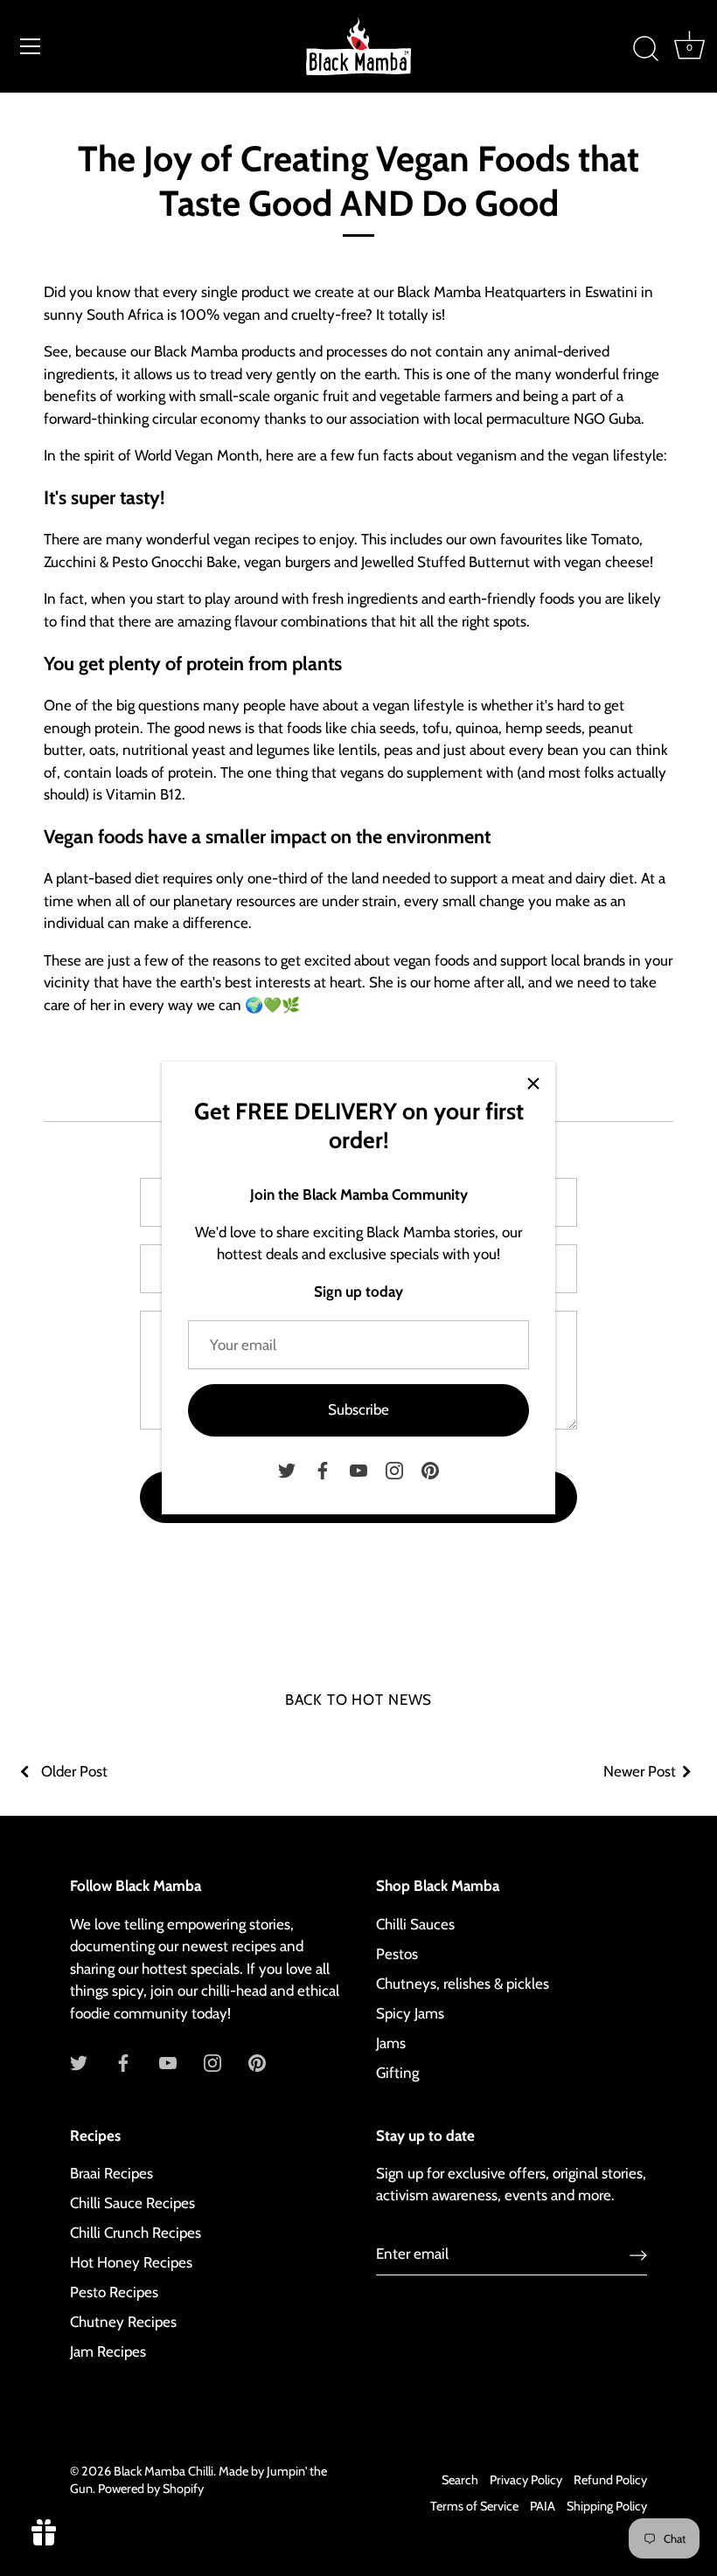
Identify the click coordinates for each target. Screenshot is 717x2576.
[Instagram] (394, 1469)
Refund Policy (610, 2480)
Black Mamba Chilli (164, 2471)
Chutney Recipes (123, 2322)
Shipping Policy (607, 2506)
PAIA (543, 2506)
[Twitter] (287, 1469)
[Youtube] (358, 1469)
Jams (391, 2043)
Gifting (397, 2073)
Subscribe (358, 1409)
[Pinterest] (430, 1469)
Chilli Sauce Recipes (132, 2203)
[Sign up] (638, 2254)
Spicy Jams (410, 2013)
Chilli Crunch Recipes (136, 2233)
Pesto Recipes (114, 2292)
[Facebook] (323, 1469)
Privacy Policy (526, 2480)
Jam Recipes (108, 2351)
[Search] (645, 49)
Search (460, 2480)
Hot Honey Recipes (131, 2262)
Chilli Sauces (415, 1924)
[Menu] (31, 46)
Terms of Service (474, 2506)
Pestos (397, 1954)
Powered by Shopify (151, 2489)
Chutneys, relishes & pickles (463, 1984)
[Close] (533, 1084)
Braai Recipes (111, 2173)
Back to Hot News (359, 1700)
